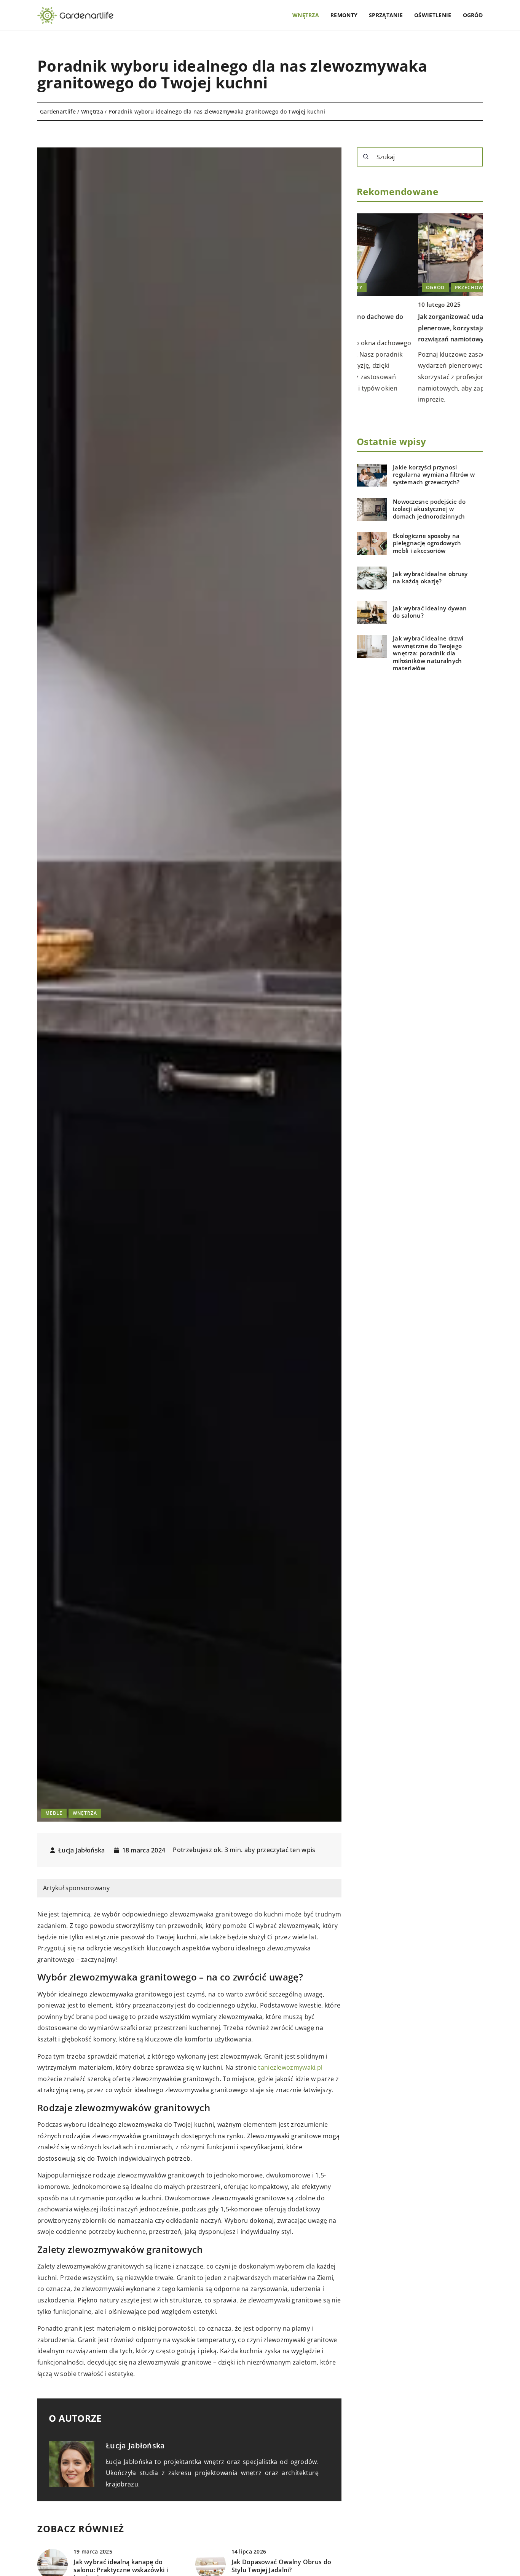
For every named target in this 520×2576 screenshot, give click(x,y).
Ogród (473, 15)
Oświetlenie (433, 15)
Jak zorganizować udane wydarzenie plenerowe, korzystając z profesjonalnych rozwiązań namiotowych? (419, 328)
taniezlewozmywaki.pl (290, 2067)
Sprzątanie (386, 15)
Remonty (344, 15)
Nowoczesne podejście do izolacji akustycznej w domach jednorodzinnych (429, 509)
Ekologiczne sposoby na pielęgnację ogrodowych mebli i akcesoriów (427, 543)
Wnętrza (306, 15)
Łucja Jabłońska (82, 1850)
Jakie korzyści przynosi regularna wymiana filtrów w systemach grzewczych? (434, 475)
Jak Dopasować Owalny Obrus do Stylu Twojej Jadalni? (282, 2566)
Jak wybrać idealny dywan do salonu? (430, 612)
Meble (54, 1813)
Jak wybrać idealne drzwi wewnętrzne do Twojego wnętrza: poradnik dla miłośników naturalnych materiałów (428, 654)
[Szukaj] (366, 157)
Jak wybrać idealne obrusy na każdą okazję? (430, 578)
